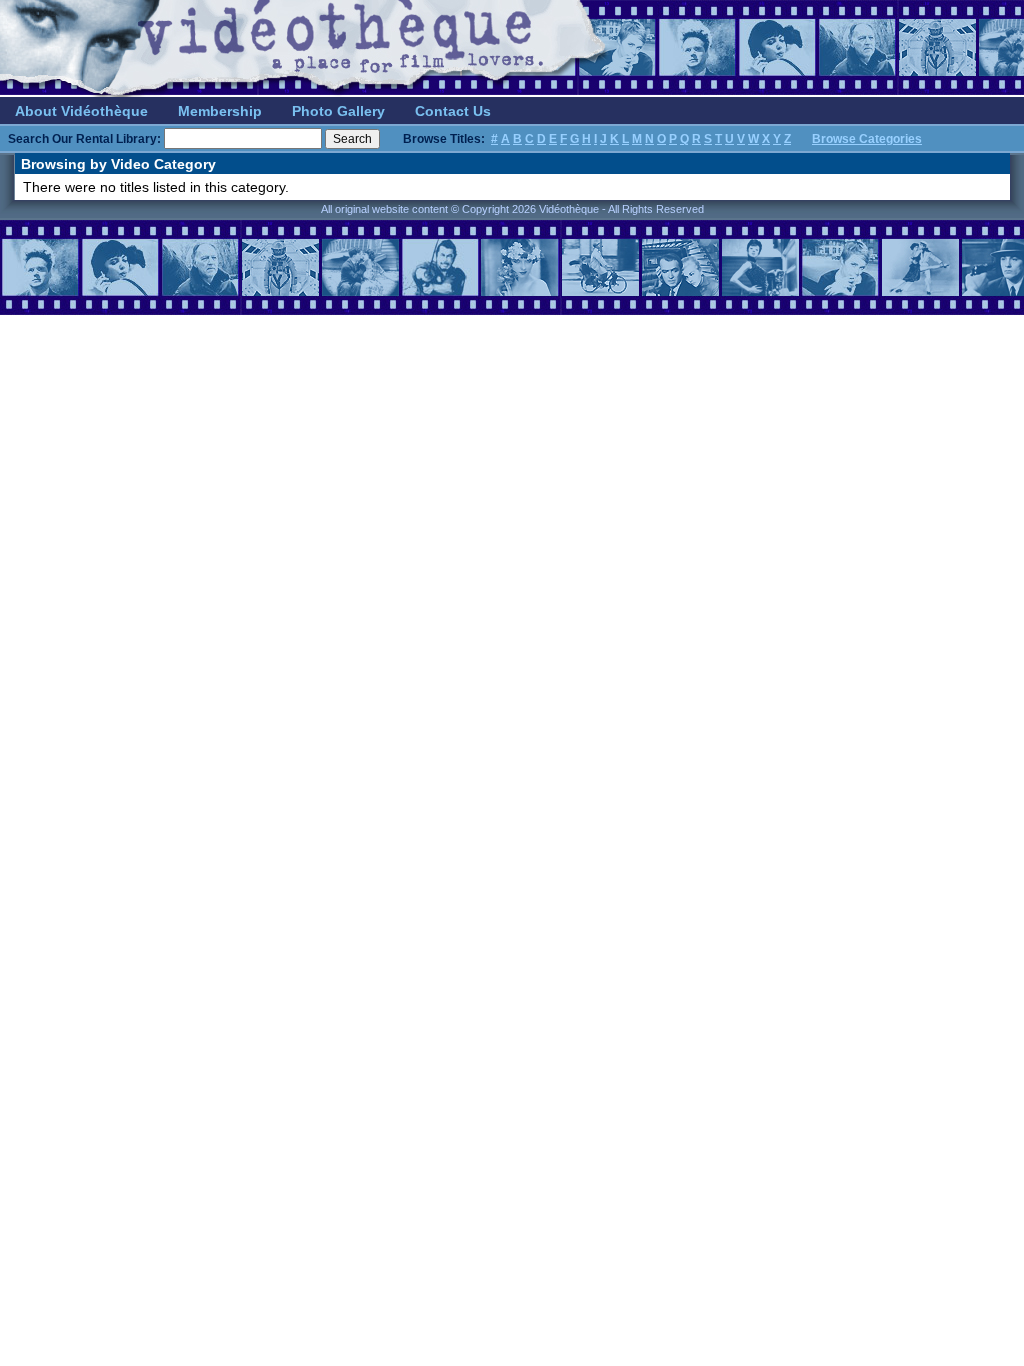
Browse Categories (867, 139)
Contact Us (453, 111)
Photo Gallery (338, 111)
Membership (220, 111)
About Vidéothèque (81, 111)
